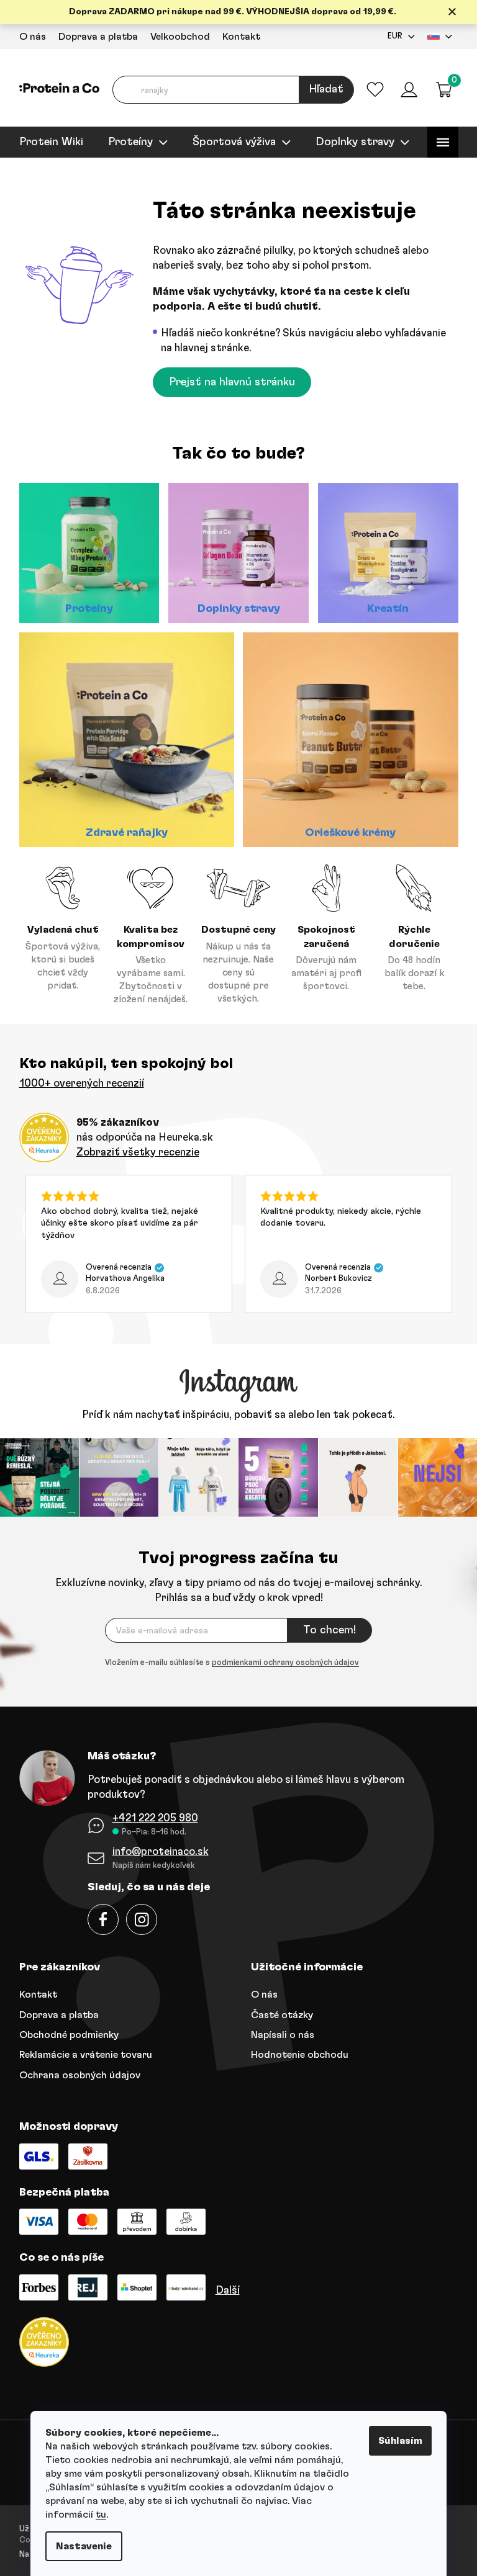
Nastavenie (79, 2546)
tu (97, 2515)
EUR (390, 36)
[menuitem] (46, 142)
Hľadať (322, 89)
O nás (28, 37)
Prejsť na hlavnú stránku (227, 382)
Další (223, 2288)
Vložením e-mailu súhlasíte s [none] (228, 1662)
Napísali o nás (278, 2033)
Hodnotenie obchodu (295, 2053)
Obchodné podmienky (64, 2033)
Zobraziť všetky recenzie (133, 1152)
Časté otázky (278, 2013)
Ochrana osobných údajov (75, 2073)
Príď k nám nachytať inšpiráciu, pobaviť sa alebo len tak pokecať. (234, 1415)
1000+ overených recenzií (77, 1083)
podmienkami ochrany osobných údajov (281, 1662)
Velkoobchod (175, 37)
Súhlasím (396, 2441)
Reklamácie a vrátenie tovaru (81, 2053)
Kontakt (236, 37)
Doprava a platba (93, 37)
